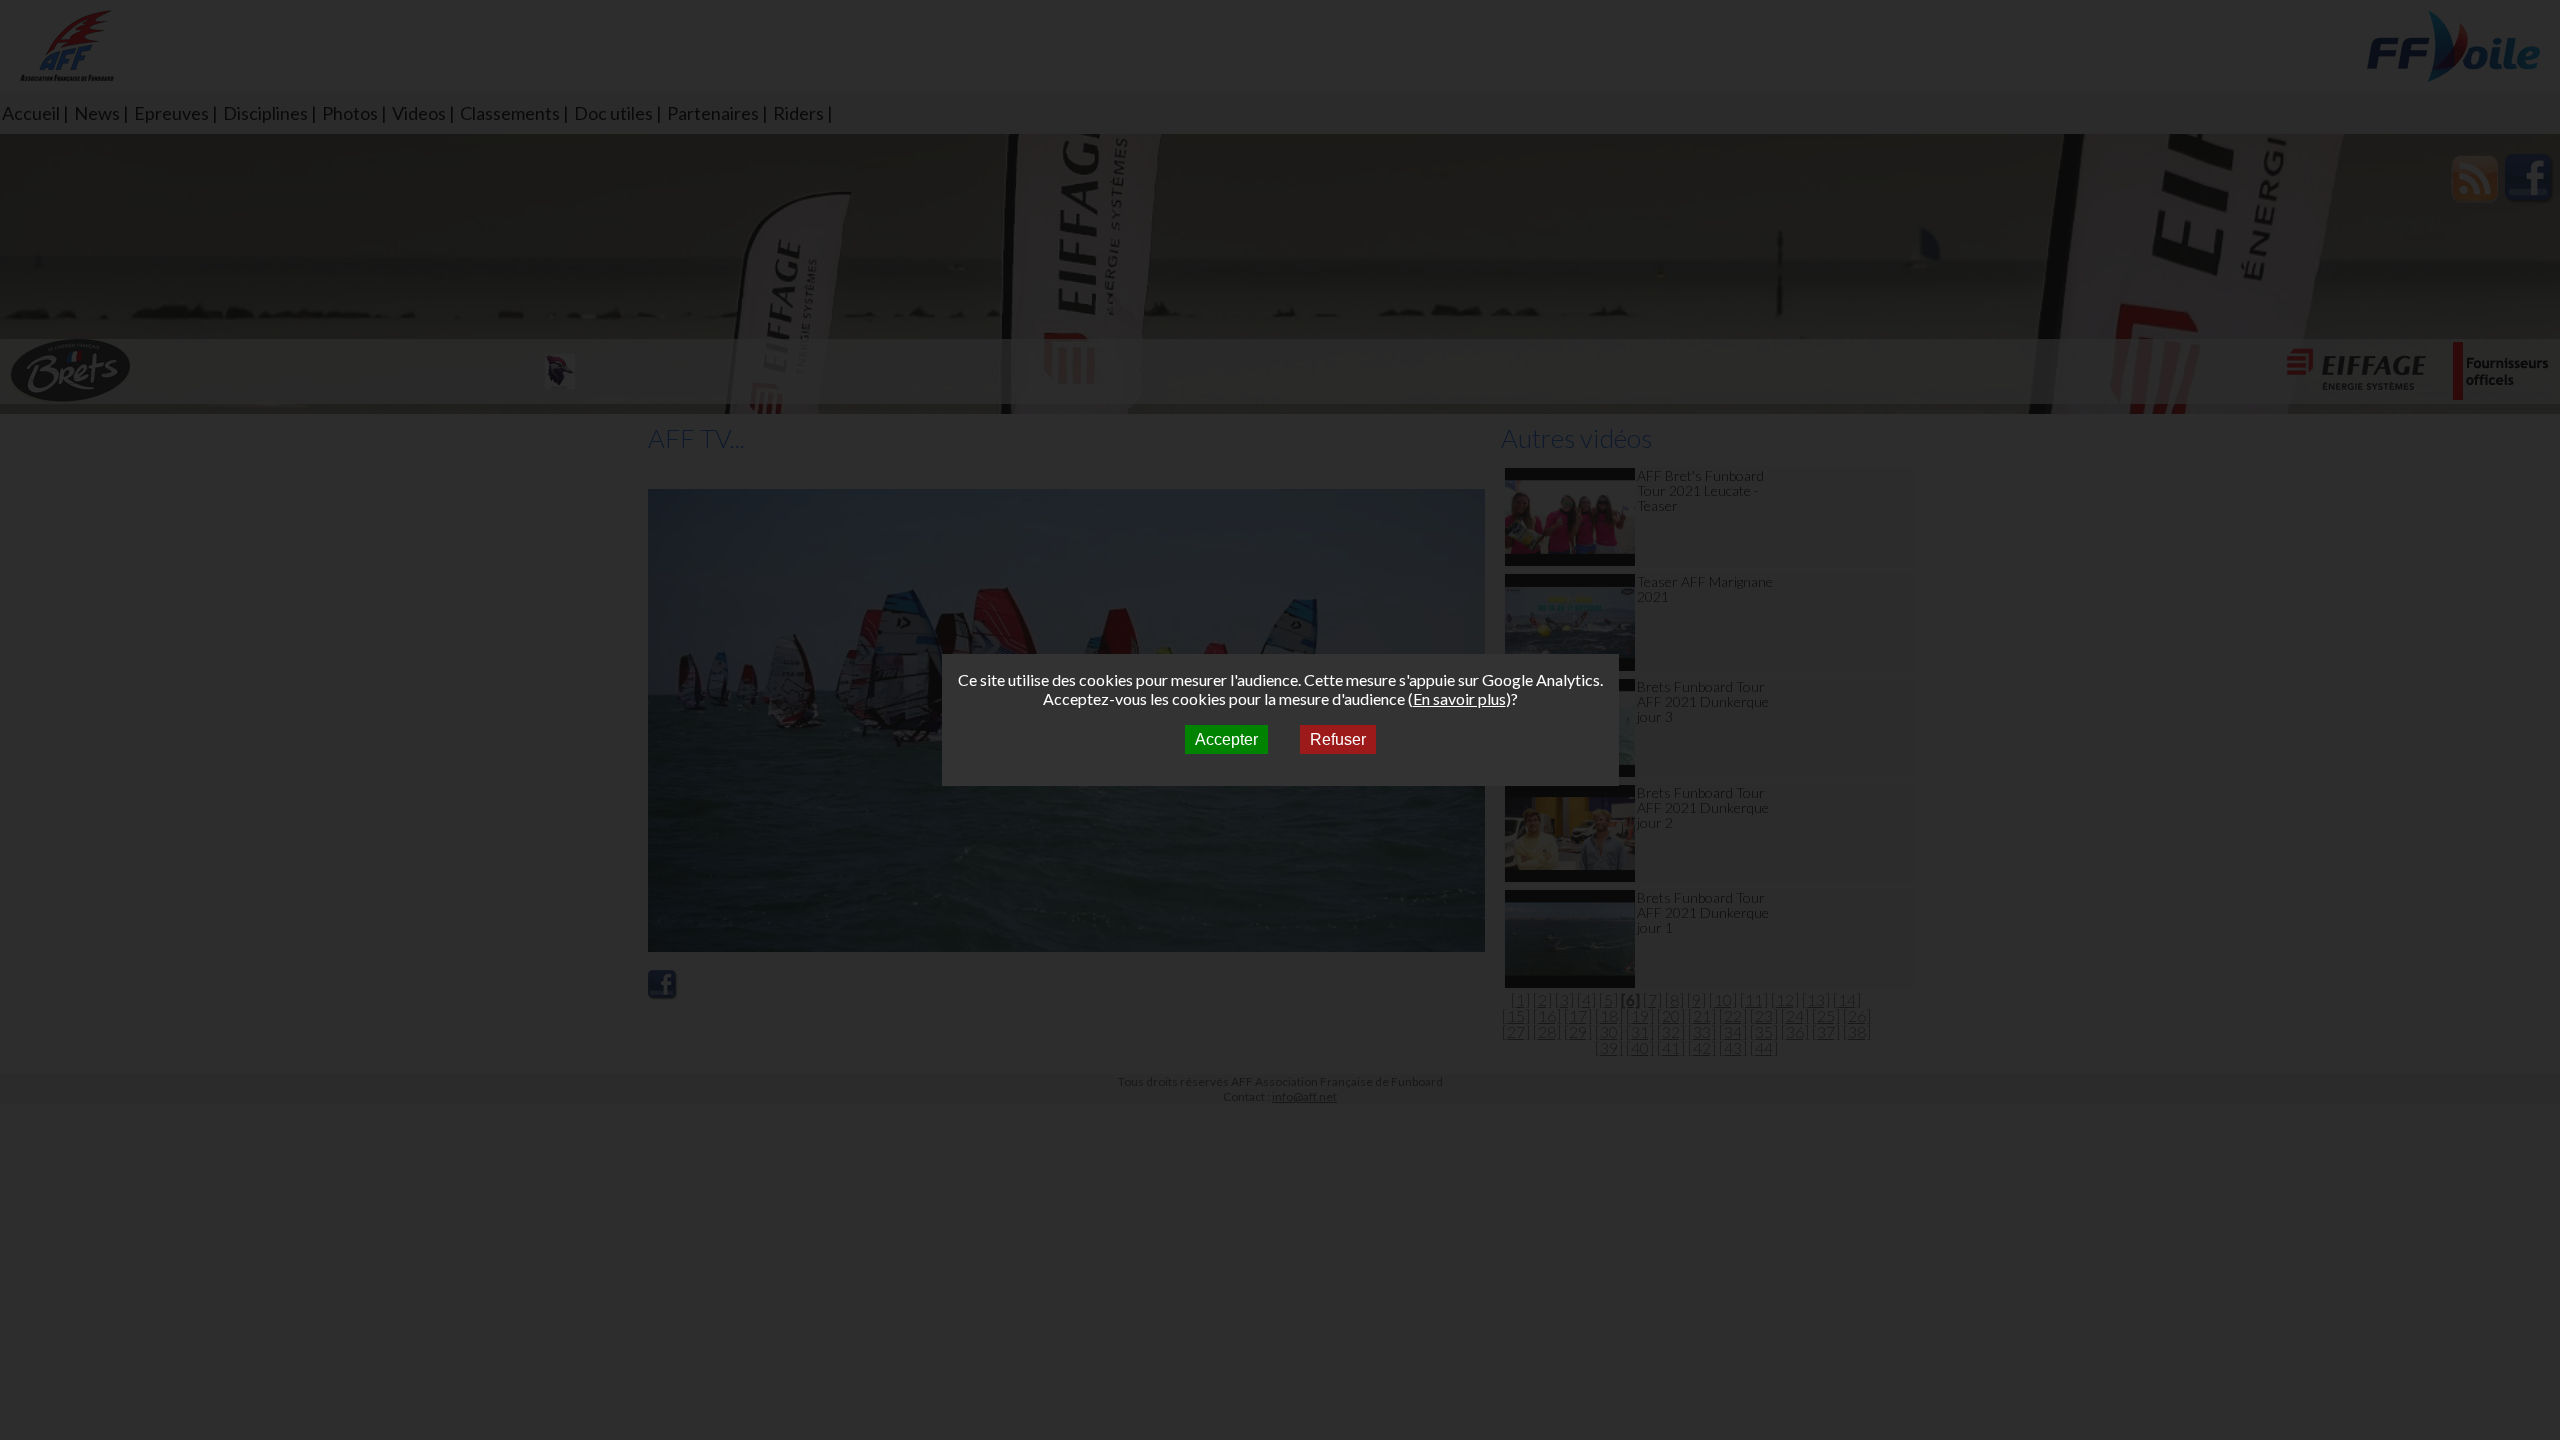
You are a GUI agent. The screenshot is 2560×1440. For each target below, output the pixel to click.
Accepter (1226, 739)
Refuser (1338, 739)
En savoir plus (1459, 698)
